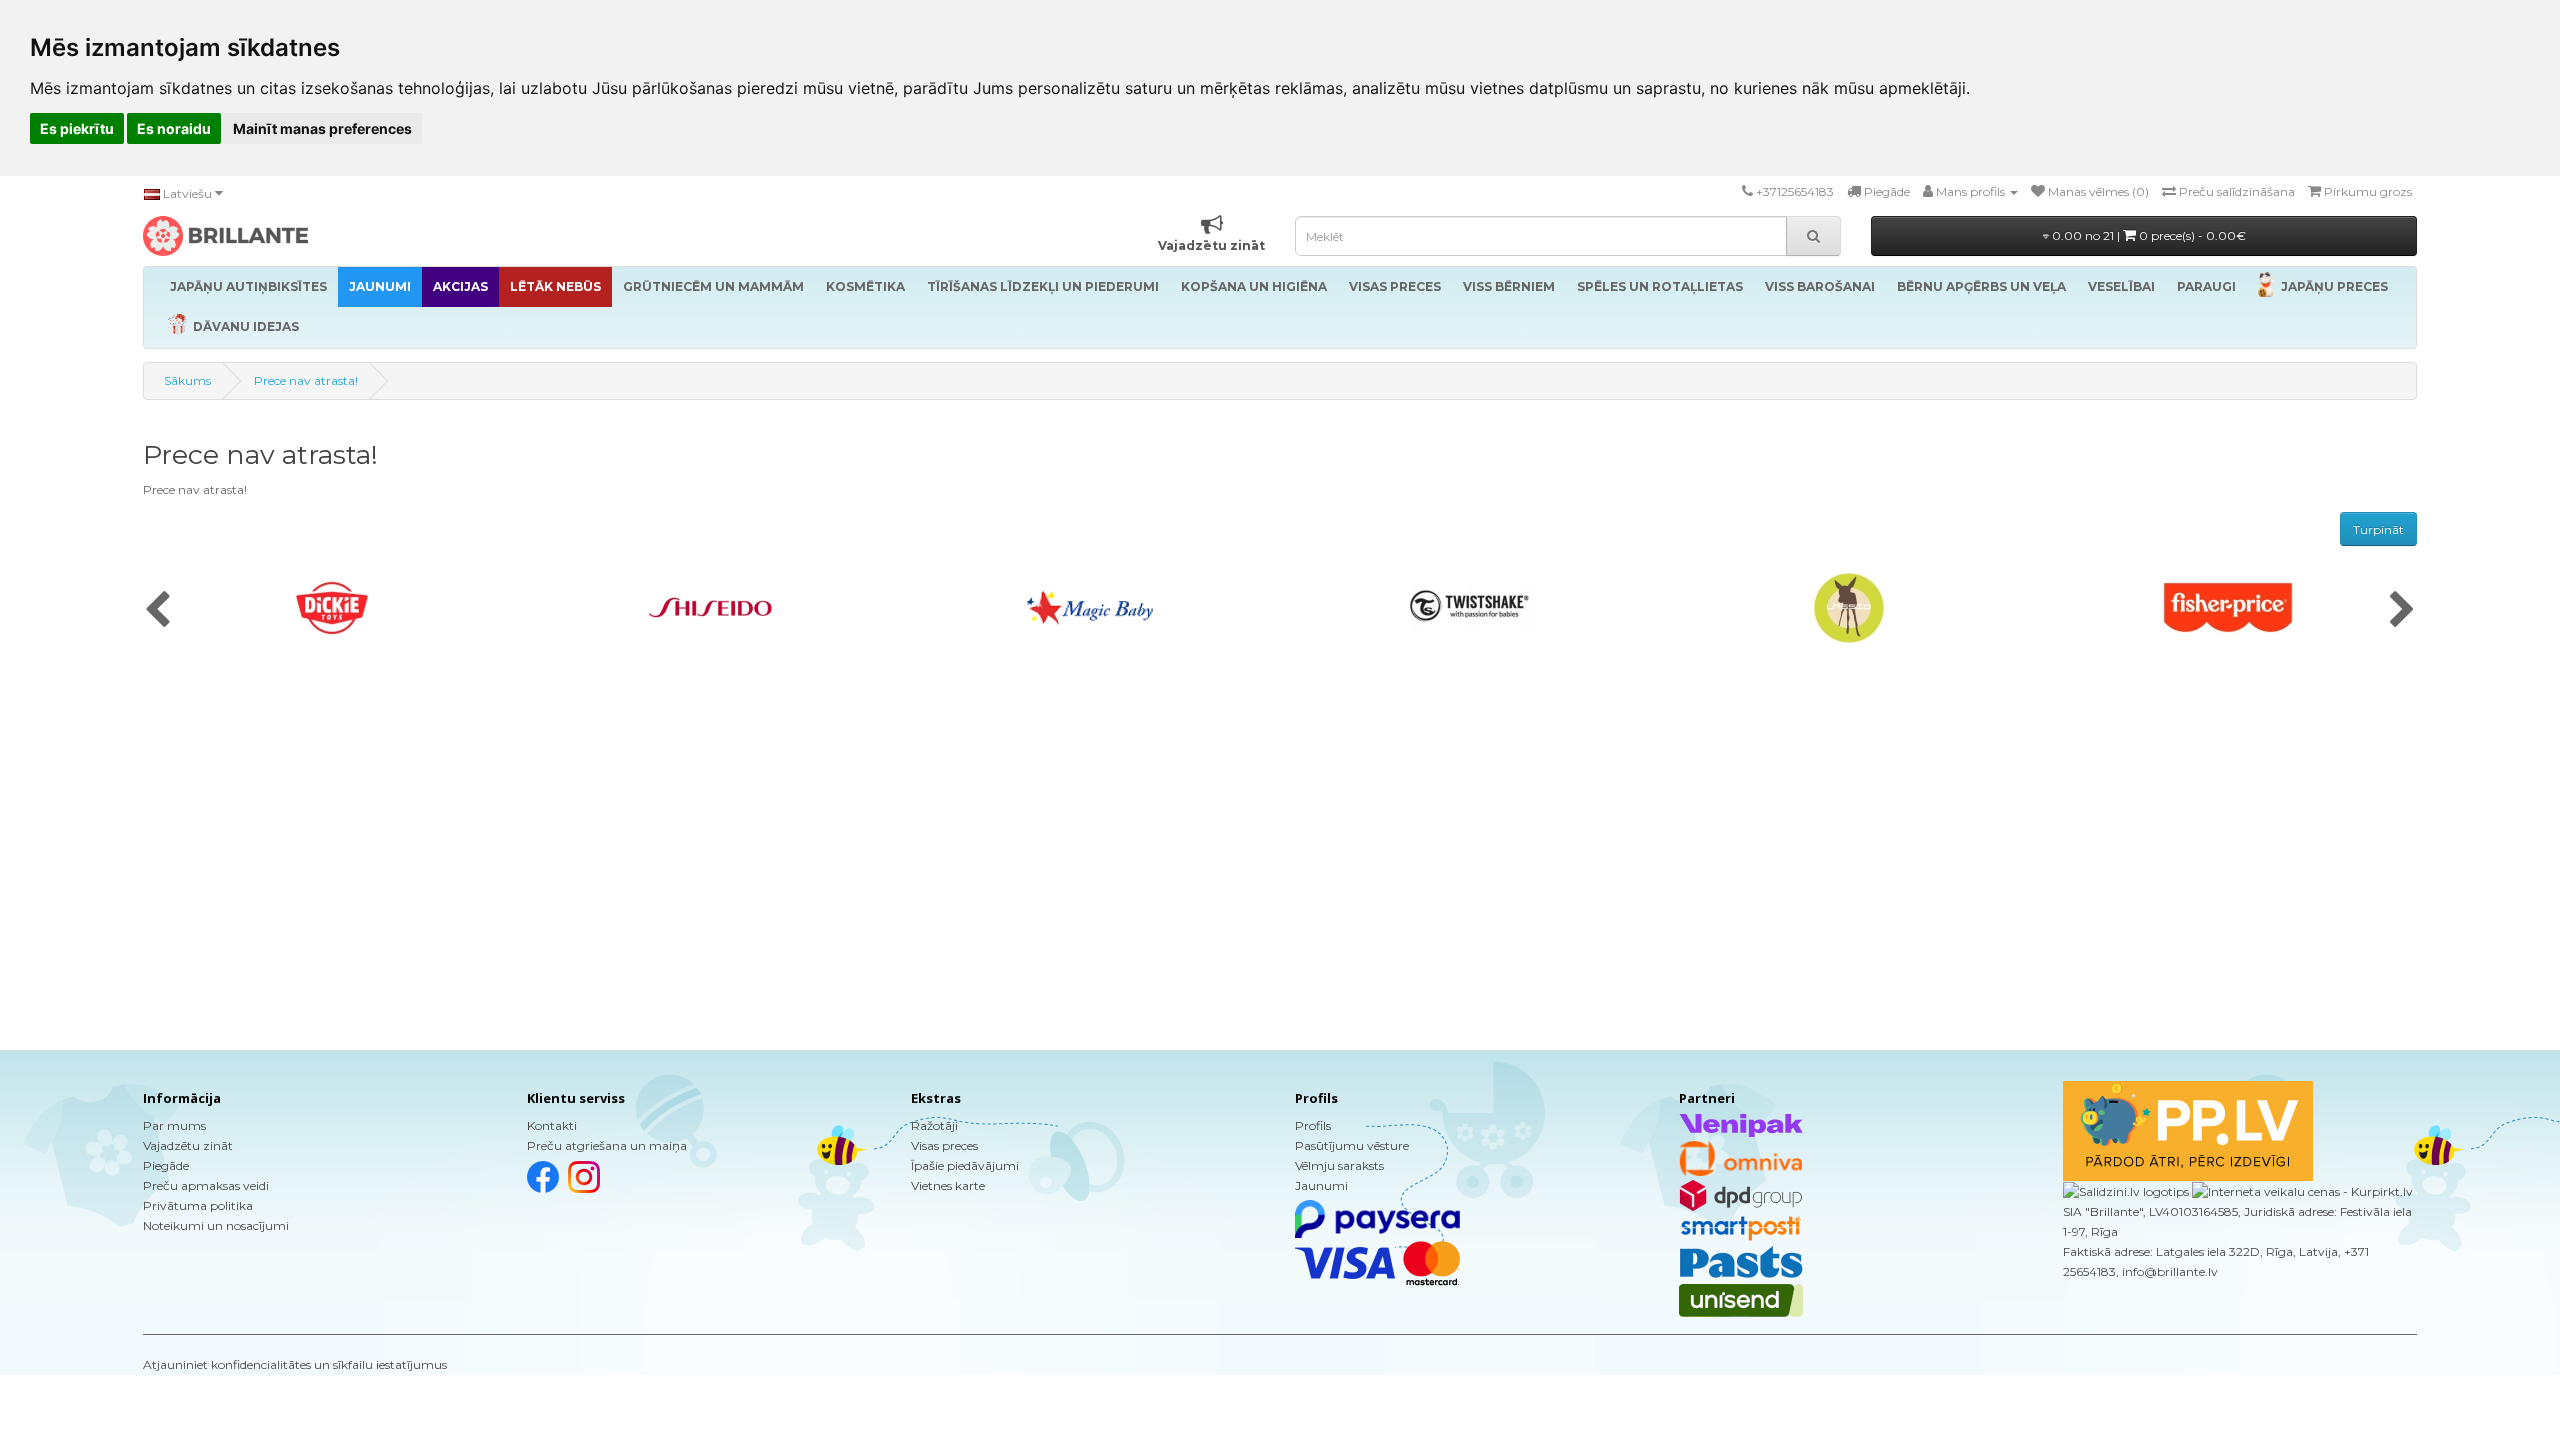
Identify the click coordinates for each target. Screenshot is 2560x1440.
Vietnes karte (948, 1185)
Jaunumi (1321, 1185)
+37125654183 (1795, 191)
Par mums (174, 1125)
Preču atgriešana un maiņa (607, 1145)
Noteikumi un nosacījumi (216, 1225)
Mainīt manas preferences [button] (322, 128)
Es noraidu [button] (174, 128)
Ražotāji (934, 1125)
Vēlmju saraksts (1339, 1165)
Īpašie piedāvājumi (965, 1165)
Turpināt (2378, 529)
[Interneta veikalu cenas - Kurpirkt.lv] (2301, 1190)
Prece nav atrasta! (306, 380)
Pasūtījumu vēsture (1352, 1145)
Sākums (187, 380)
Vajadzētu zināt (188, 1145)
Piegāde (166, 1165)
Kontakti (552, 1125)
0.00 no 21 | (2147, 235)
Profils (1313, 1125)
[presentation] (157, 611)
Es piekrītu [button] (77, 128)
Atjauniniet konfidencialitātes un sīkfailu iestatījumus (295, 1364)
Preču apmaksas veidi (206, 1185)
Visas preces (944, 1145)
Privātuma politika (198, 1205)
